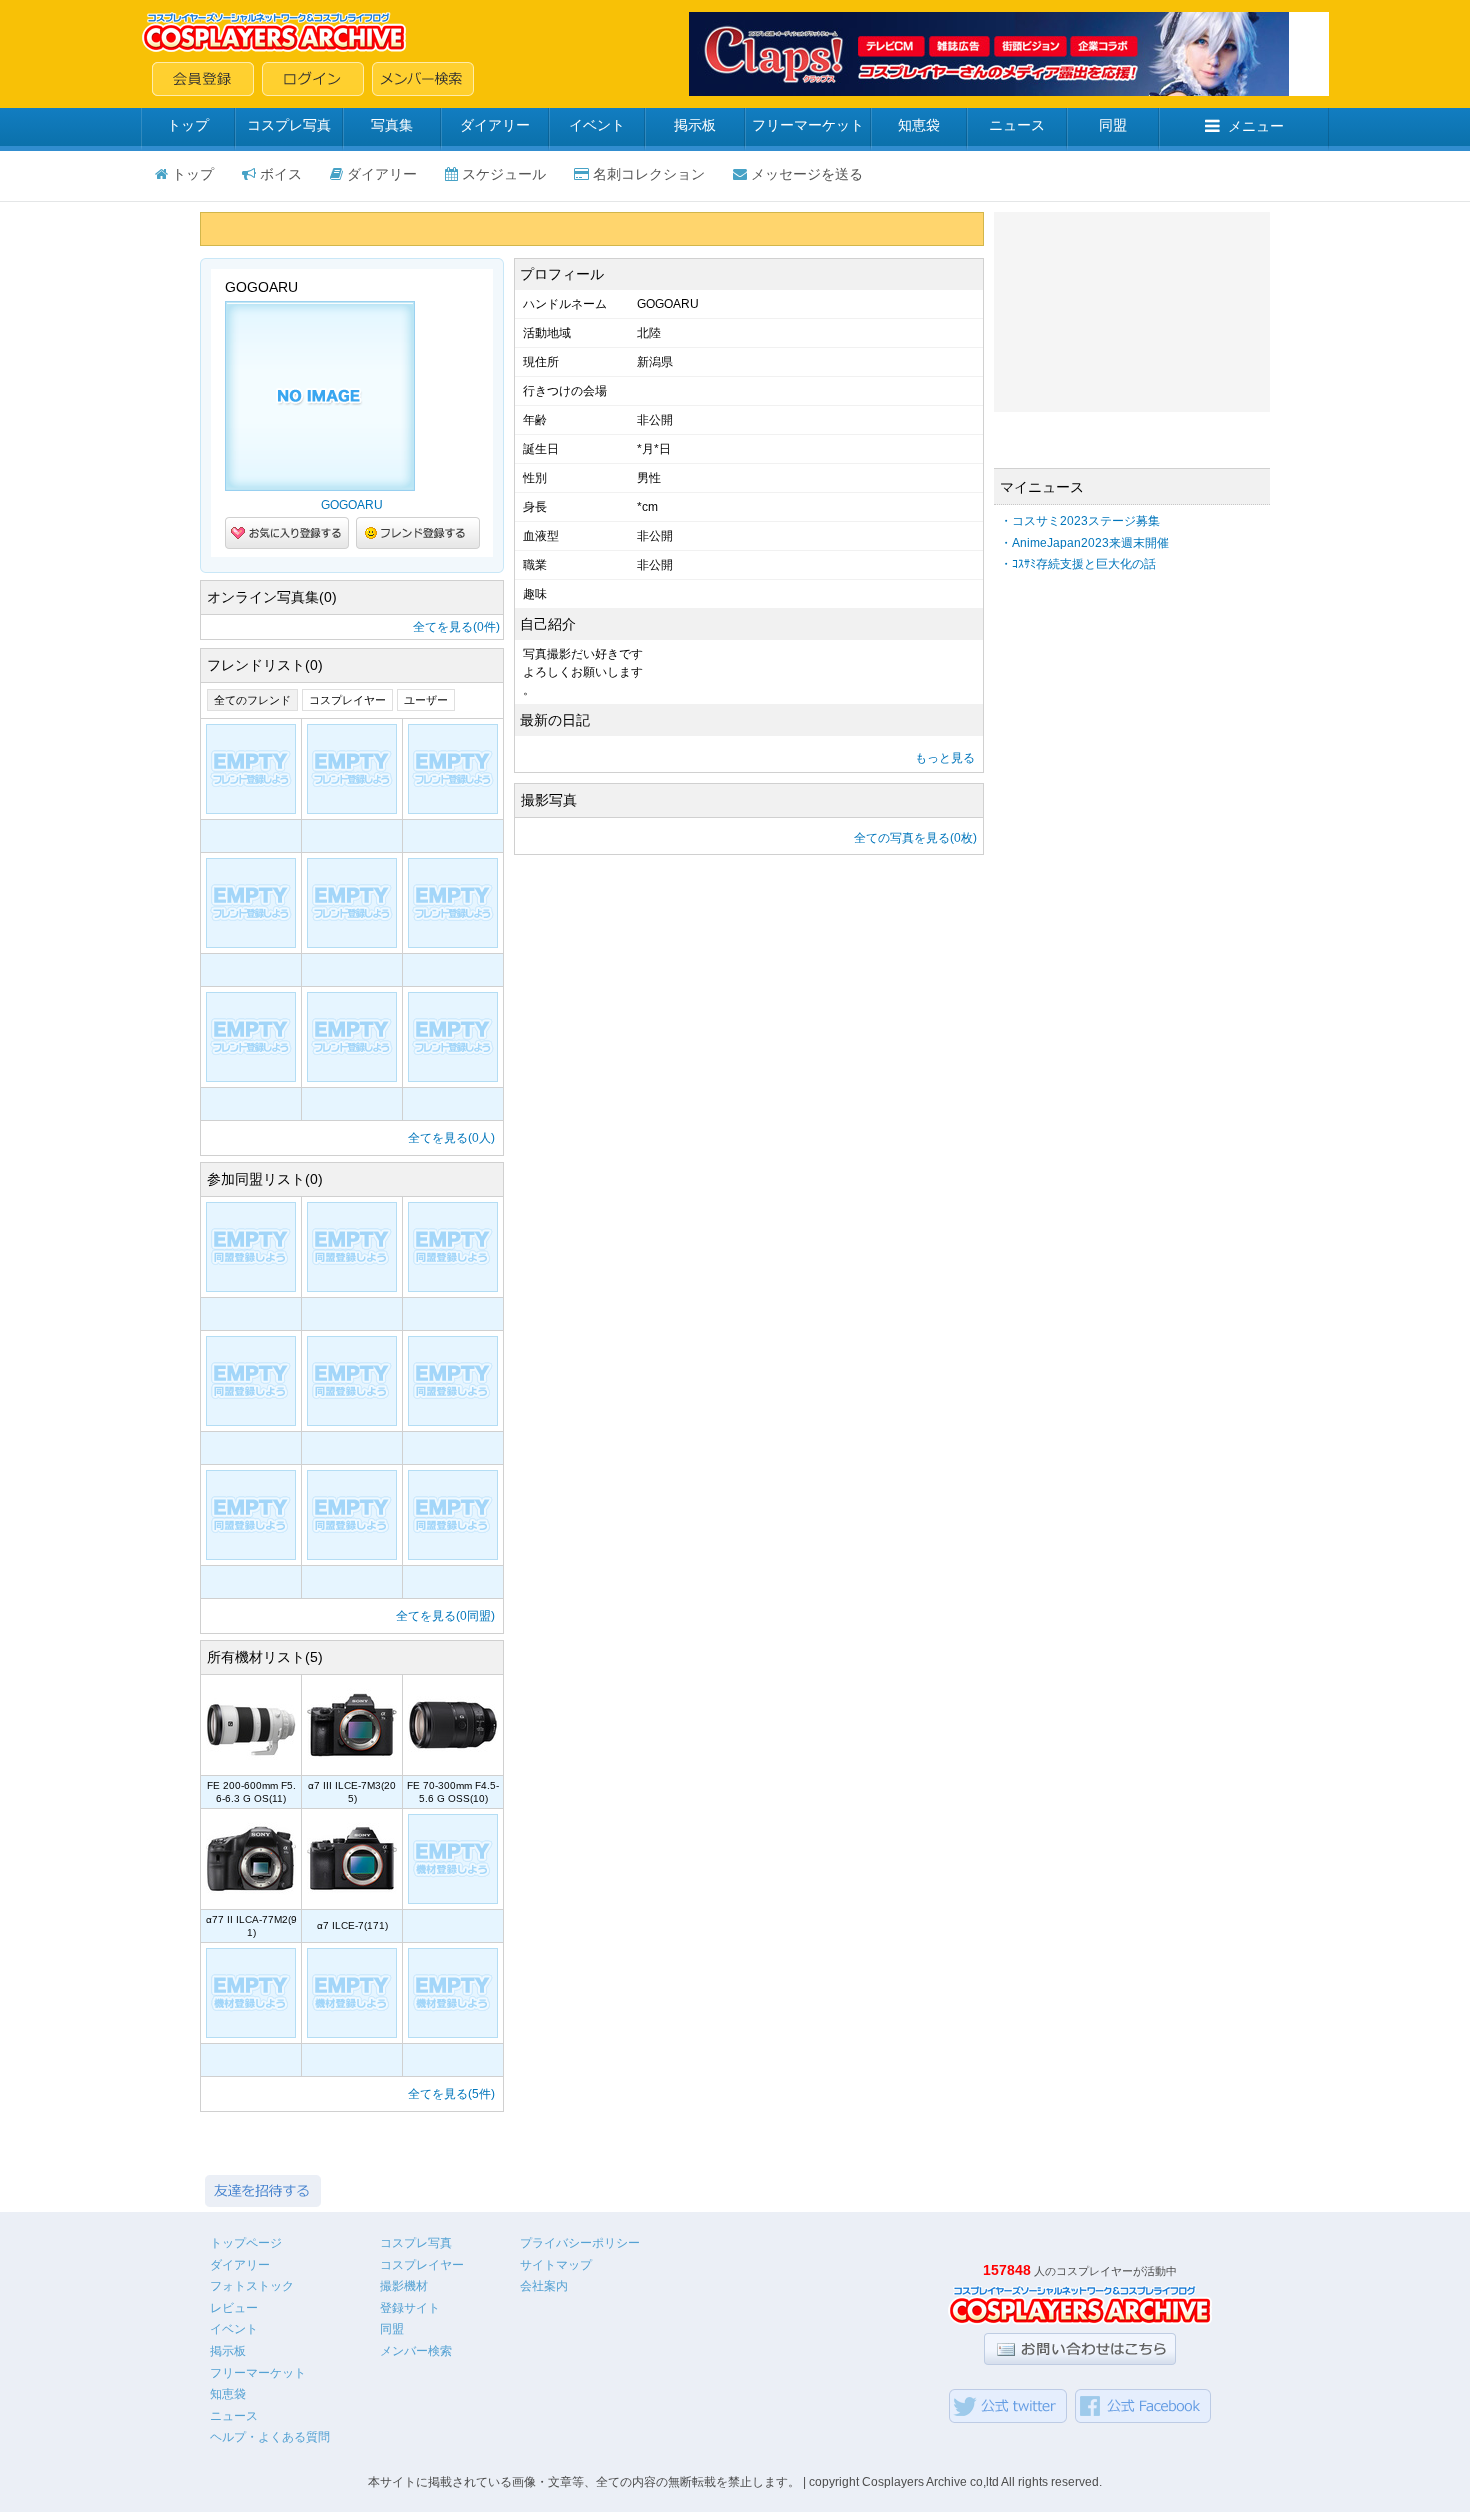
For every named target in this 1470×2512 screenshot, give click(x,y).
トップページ (246, 2243)
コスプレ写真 (289, 125)
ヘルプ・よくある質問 (270, 2437)
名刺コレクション (649, 174)
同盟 (1113, 125)
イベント (597, 125)
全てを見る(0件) (456, 627)
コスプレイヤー (347, 700)
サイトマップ (556, 2265)
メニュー (1256, 126)
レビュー (234, 2308)
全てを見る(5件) (451, 2094)
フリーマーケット (808, 125)
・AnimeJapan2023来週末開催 (1084, 543)
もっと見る (945, 758)
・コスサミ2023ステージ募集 (1080, 521)
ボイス (281, 174)
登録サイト (410, 2308)
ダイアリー (495, 125)
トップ (188, 125)
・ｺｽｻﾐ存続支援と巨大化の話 (1078, 564)
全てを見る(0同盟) (445, 1616)
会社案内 (544, 2286)
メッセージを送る (807, 174)
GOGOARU (352, 505)
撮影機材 (404, 2286)
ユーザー (426, 700)
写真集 (392, 125)
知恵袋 (919, 125)
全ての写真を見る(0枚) (915, 838)
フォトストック (252, 2286)
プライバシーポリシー (580, 2243)
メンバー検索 (416, 2351)
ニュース (1017, 125)
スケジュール (504, 174)
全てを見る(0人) (451, 1138)
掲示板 (695, 125)
